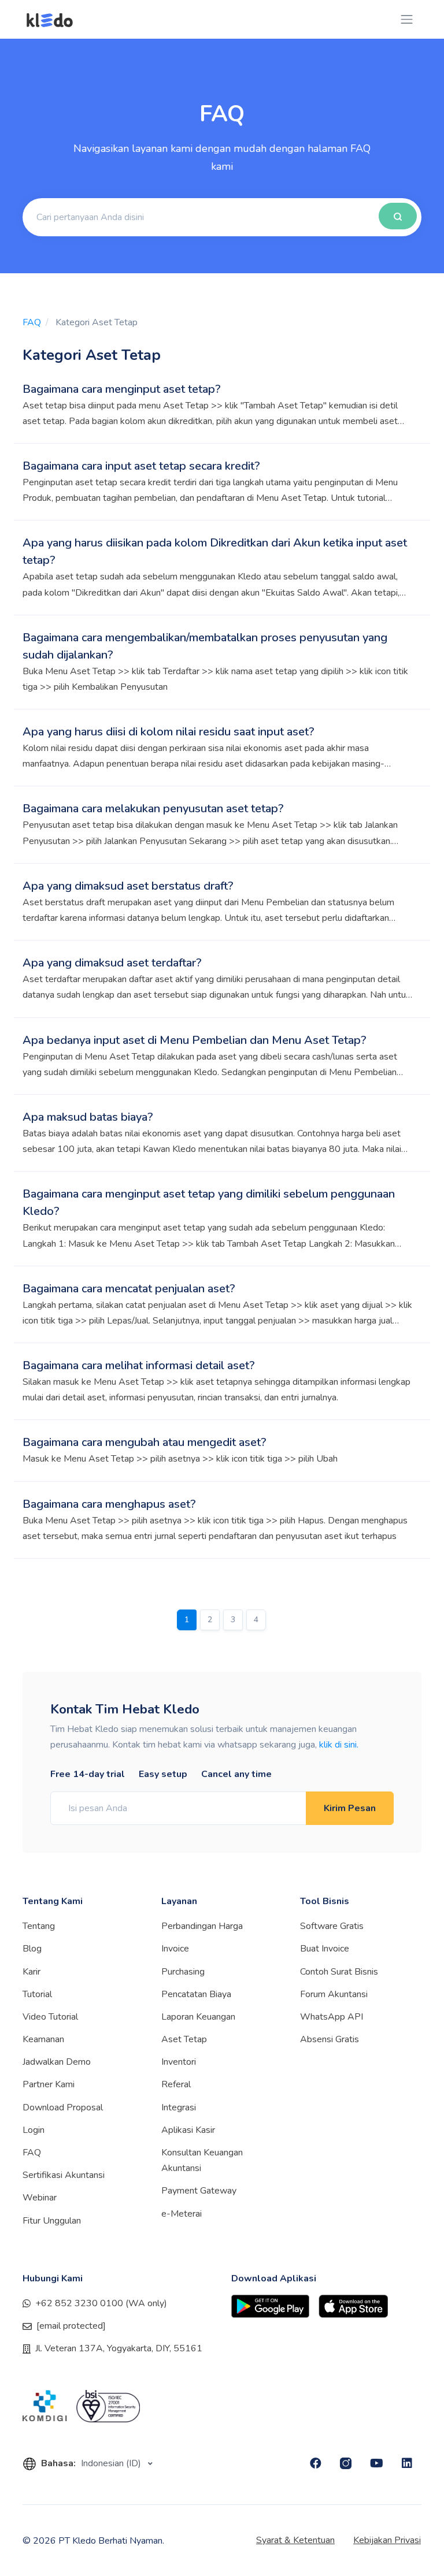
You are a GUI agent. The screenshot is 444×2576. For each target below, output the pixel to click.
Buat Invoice (325, 1949)
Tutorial (37, 1994)
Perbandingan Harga (202, 1926)
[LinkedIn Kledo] (407, 2463)
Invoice (175, 1949)
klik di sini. (339, 1745)
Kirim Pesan (350, 1808)
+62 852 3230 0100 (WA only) (101, 2303)
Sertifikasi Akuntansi (64, 2175)
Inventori (179, 2062)
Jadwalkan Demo (57, 2062)
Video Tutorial (50, 2017)
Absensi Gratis (330, 2039)
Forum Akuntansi (334, 1994)
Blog (32, 1949)
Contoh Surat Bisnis (339, 1972)
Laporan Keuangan (198, 2017)
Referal (176, 2084)
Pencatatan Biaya (196, 1994)
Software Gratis (332, 1926)
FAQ (32, 322)
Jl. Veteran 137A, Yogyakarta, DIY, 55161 (119, 2348)
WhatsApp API (332, 2017)
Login (34, 2130)
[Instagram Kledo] (346, 2463)
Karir (32, 1972)
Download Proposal (63, 2107)
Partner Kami (49, 2084)
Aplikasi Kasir (188, 2130)
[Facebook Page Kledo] (316, 2463)
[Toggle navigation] (407, 19)
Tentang (39, 1926)
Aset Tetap (184, 2039)
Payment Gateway (199, 2191)
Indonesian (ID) (112, 2463)
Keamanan (43, 2039)
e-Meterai (182, 2214)
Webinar (40, 2198)
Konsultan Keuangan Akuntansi (202, 2160)
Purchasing (183, 1972)
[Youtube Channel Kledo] (377, 2463)
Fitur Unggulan (52, 2221)
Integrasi (179, 2107)
